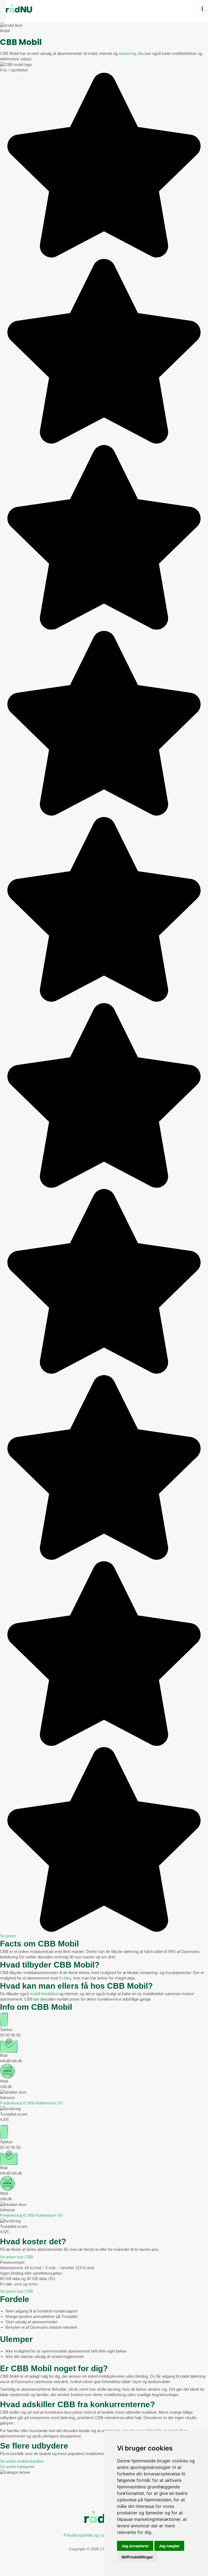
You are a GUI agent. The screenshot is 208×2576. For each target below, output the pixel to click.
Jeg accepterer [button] (135, 2546)
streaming (127, 53)
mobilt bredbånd (44, 1994)
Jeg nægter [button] (169, 2546)
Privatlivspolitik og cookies (89, 2535)
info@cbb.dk (11, 2061)
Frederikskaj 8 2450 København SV (31, 2103)
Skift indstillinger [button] (137, 2557)
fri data (65, 1978)
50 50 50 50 (10, 2035)
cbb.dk (6, 2086)
